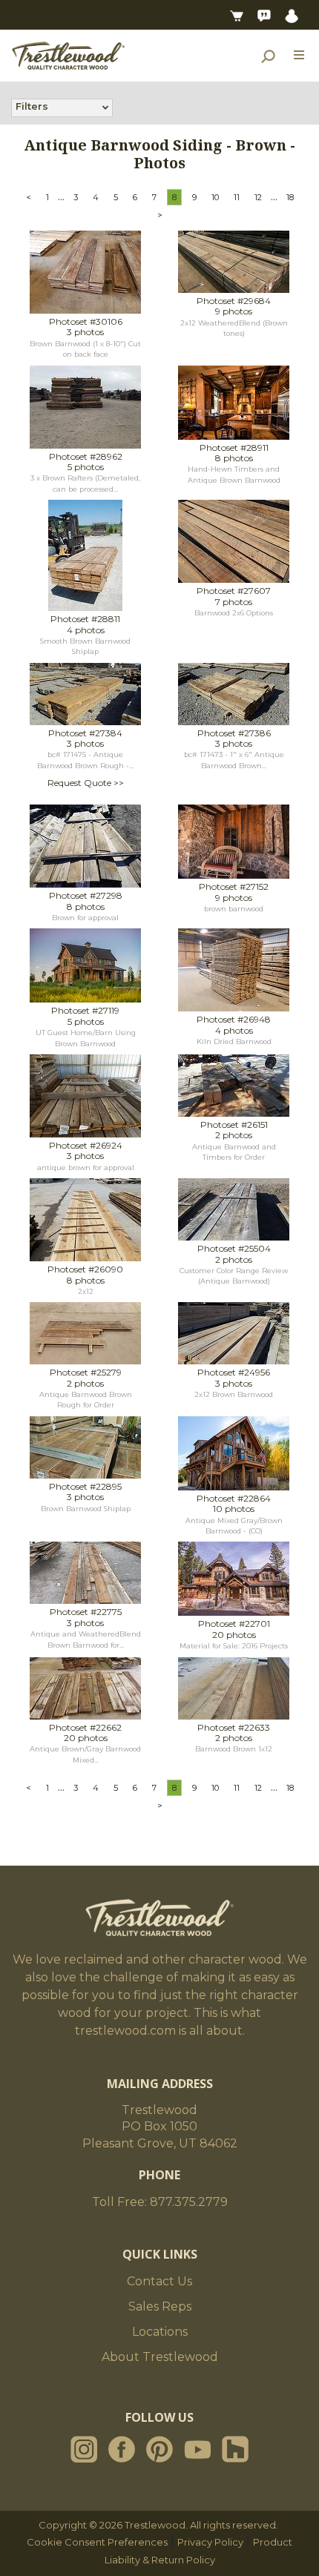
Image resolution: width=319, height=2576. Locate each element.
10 (215, 197)
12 (258, 197)
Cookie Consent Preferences (97, 2542)
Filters (32, 106)
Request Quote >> (86, 783)
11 (237, 197)
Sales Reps (160, 2306)
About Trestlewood (160, 2357)
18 (290, 197)
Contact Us (159, 2281)
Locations (160, 2332)
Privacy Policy (210, 2542)
